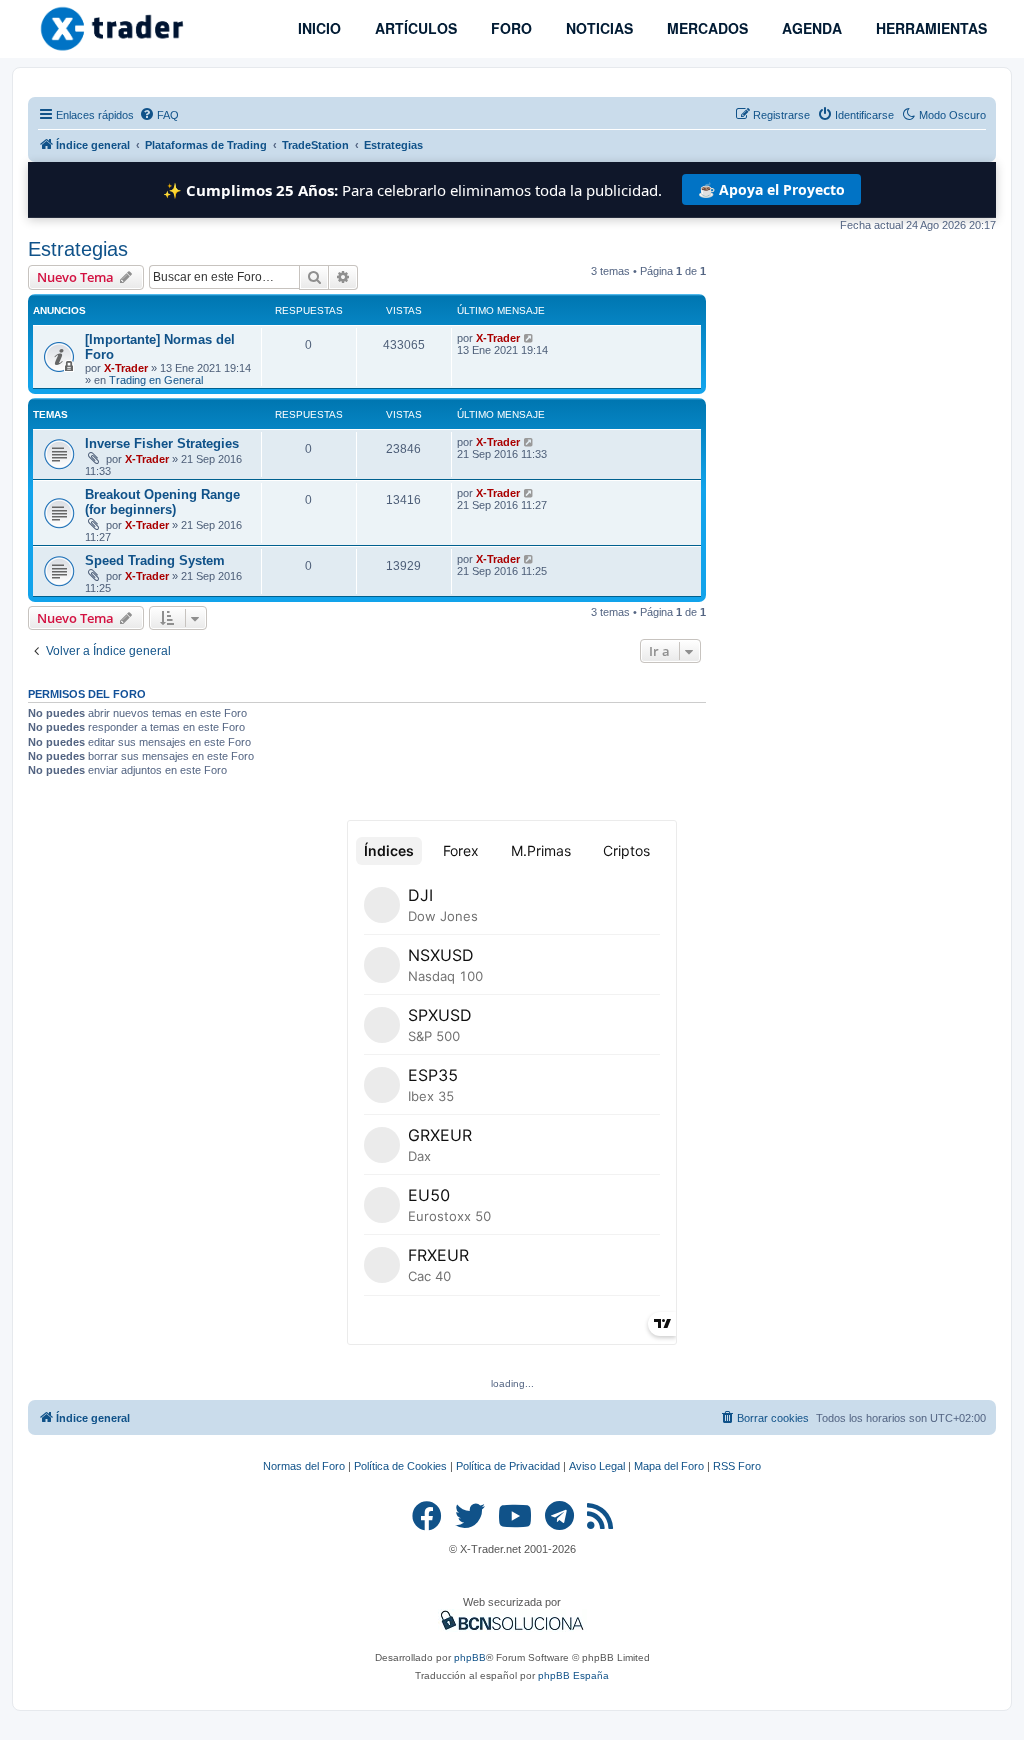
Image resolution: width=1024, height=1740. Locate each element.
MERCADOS (705, 28)
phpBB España (573, 1675)
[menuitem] (159, 115)
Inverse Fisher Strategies (162, 443)
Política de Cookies (400, 1466)
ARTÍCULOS (414, 28)
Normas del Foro (304, 1466)
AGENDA (810, 28)
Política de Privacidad (508, 1466)
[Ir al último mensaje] (529, 338)
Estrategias (78, 249)
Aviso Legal (597, 1466)
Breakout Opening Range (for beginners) (162, 502)
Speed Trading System (155, 560)
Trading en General (156, 380)
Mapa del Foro (669, 1466)
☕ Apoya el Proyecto (771, 189)
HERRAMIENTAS (929, 28)
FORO (509, 28)
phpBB (470, 1657)
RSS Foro (737, 1466)
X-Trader (126, 368)
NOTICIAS (597, 28)
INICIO (317, 28)
